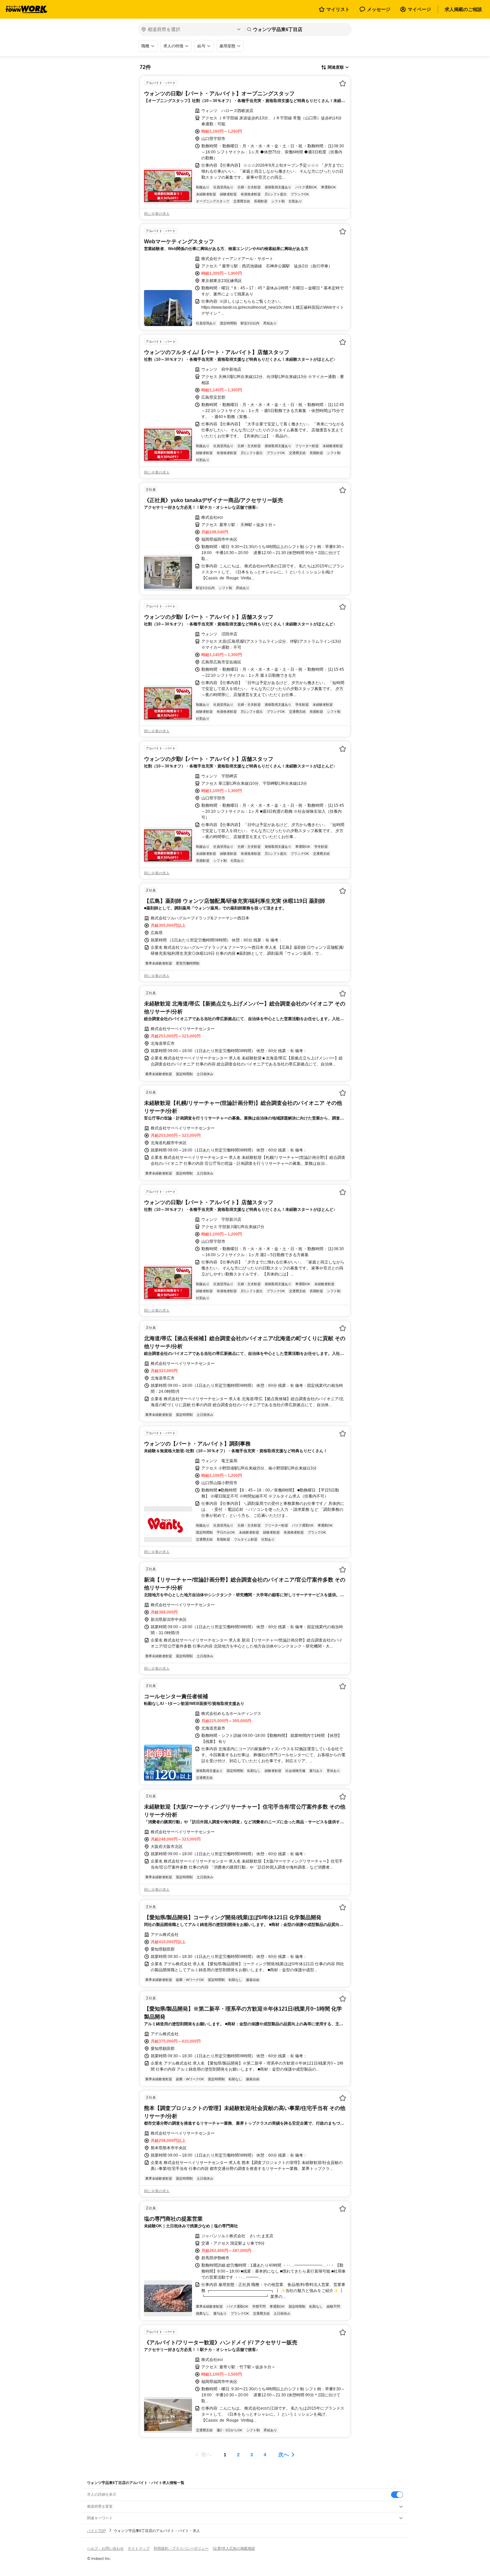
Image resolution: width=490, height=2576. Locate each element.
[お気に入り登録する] (343, 83)
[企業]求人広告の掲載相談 (234, 2548)
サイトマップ (139, 2548)
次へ (284, 2454)
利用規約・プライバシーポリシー (181, 2548)
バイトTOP (96, 2531)
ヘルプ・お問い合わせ (105, 2548)
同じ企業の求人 (157, 214)
